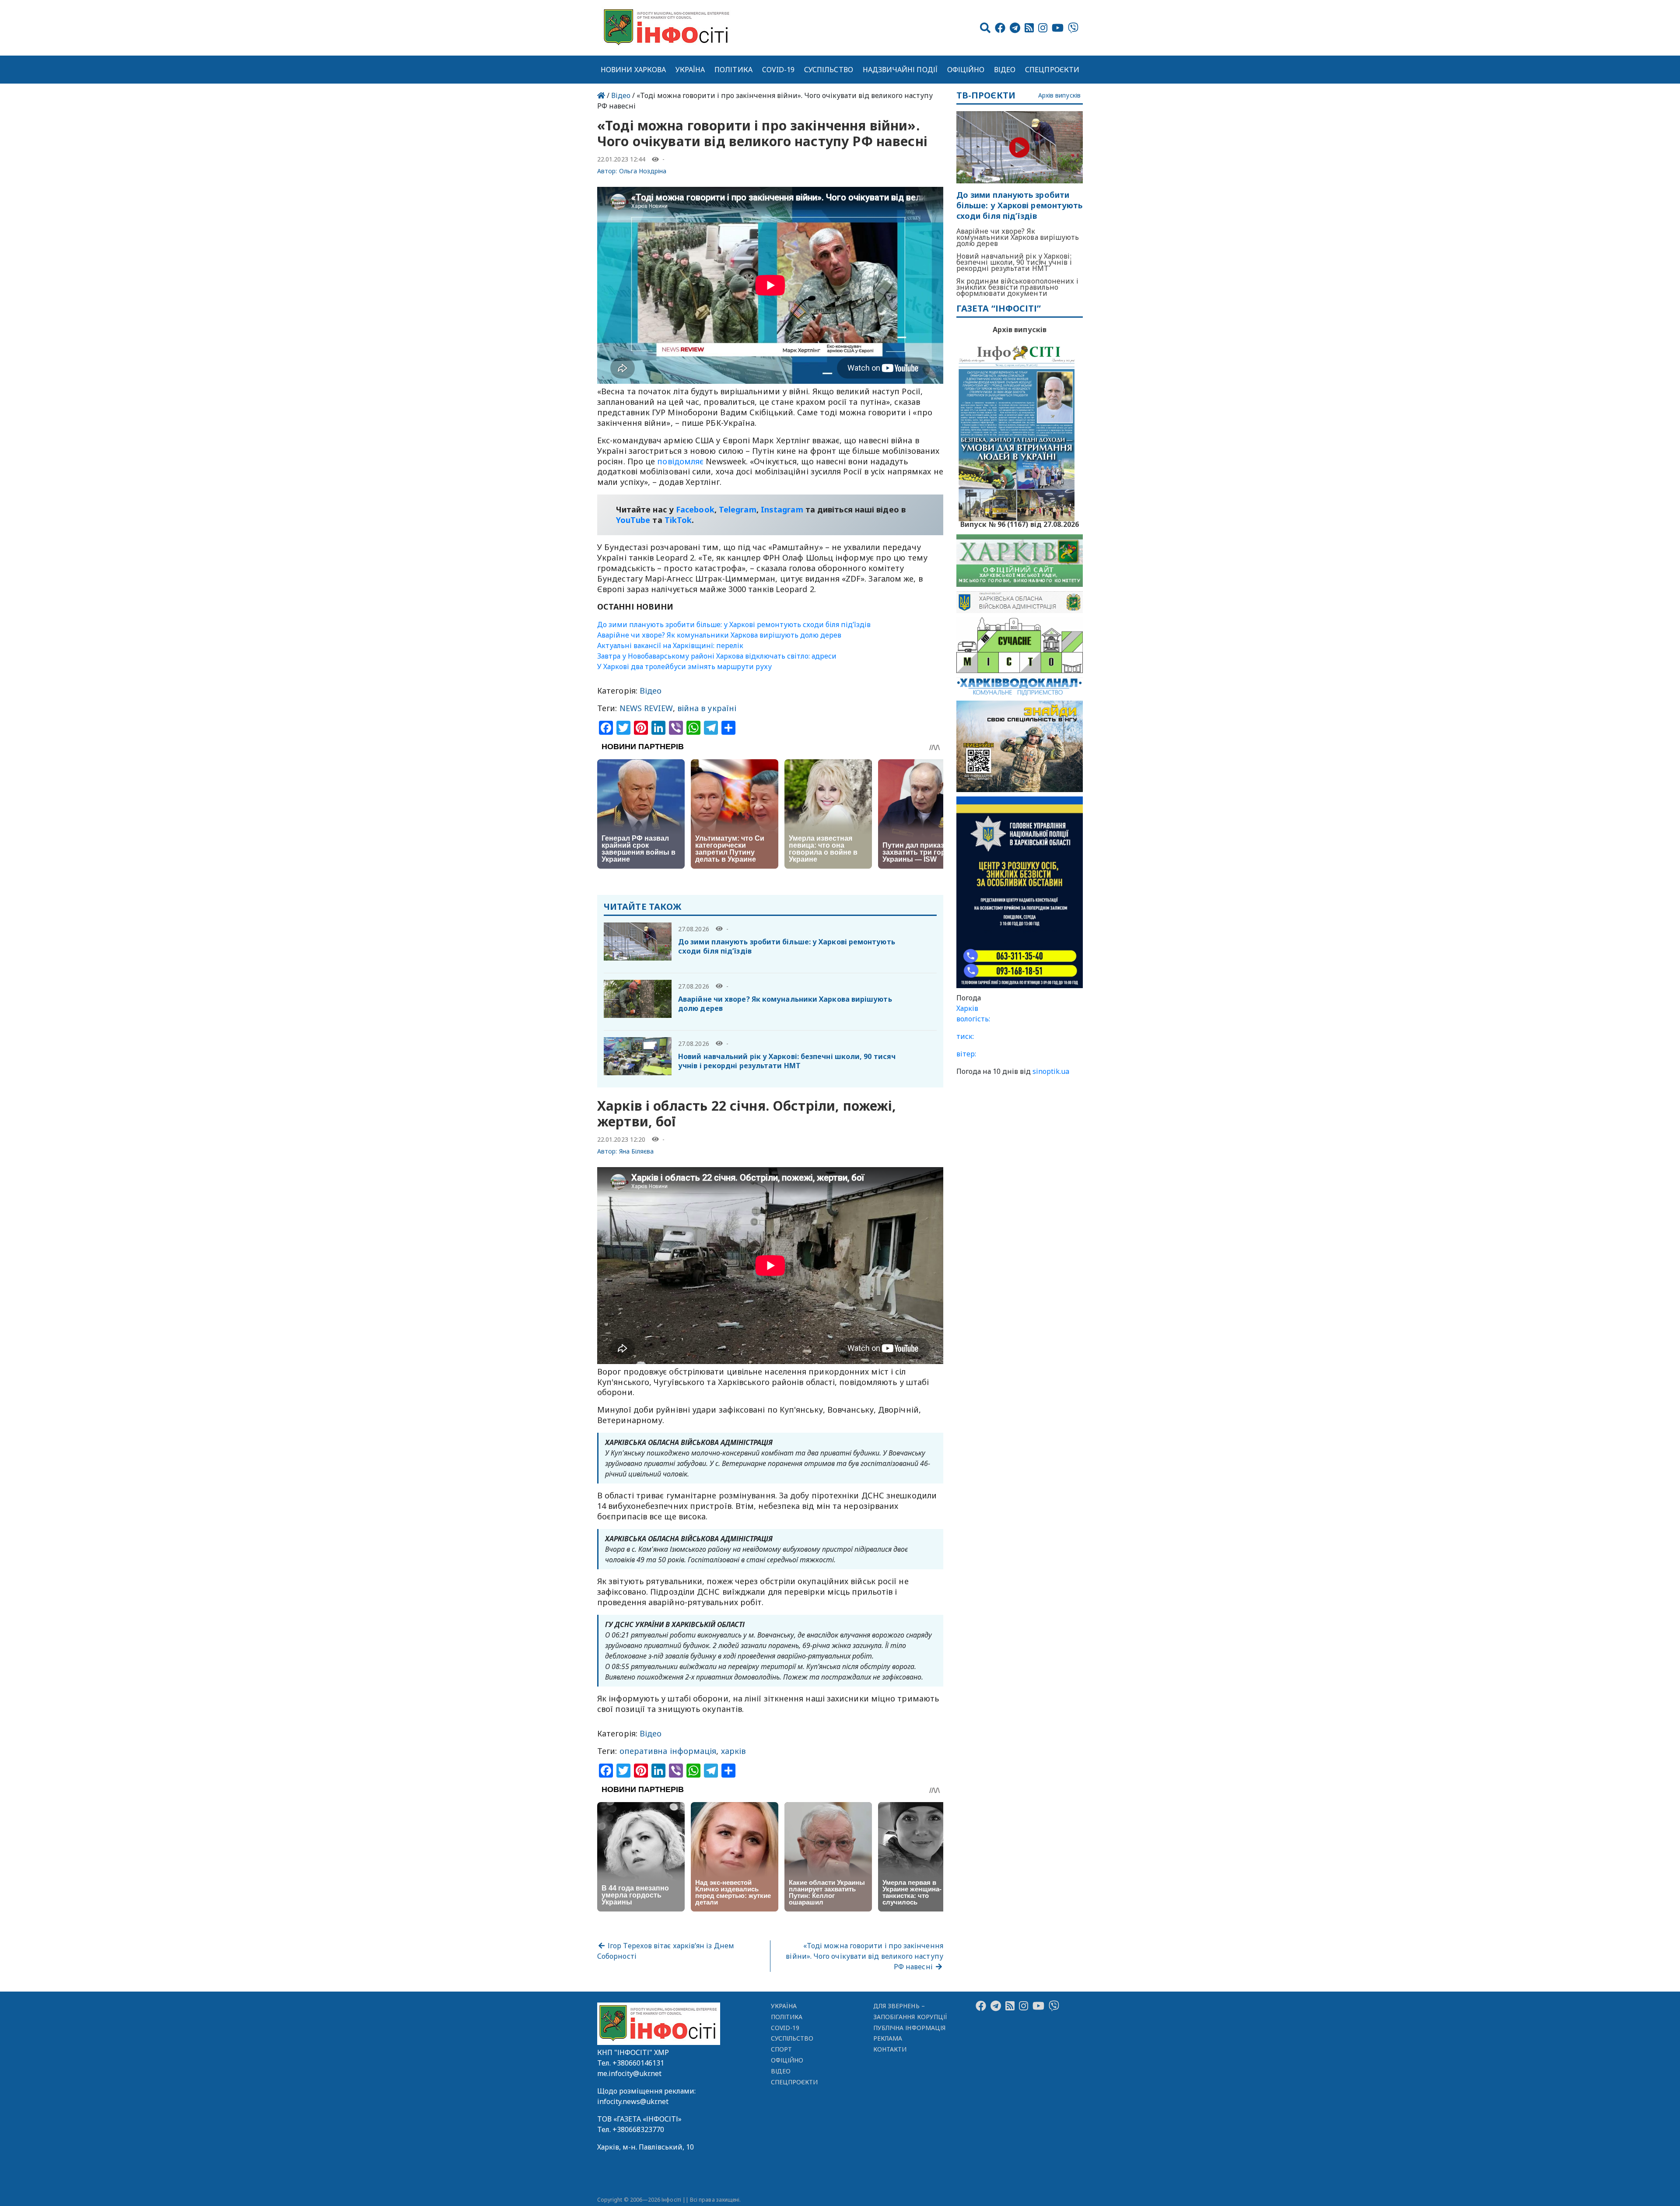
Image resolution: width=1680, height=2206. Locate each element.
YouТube (633, 520)
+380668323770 (638, 2129)
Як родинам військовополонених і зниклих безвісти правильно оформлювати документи (1017, 287)
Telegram (738, 509)
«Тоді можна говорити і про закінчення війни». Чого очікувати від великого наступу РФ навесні (864, 1956)
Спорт (781, 2049)
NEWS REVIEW (646, 708)
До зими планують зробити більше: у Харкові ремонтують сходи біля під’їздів (734, 624)
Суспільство (829, 70)
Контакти (890, 2049)
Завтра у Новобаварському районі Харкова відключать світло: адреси (717, 656)
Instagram (782, 509)
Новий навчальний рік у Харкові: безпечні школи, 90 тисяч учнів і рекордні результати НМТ (787, 1061)
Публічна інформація (909, 2028)
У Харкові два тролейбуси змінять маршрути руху (684, 666)
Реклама (888, 2038)
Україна (690, 70)
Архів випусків (1059, 96)
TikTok (678, 520)
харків (733, 1751)
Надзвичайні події (900, 70)
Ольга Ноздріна (643, 171)
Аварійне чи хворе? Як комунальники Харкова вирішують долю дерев (719, 635)
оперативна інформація (668, 1751)
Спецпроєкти (1052, 70)
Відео (1005, 70)
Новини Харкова (633, 70)
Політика (733, 70)
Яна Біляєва (637, 1151)
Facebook (695, 509)
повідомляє (680, 461)
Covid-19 (779, 70)
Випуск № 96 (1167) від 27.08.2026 (1020, 523)
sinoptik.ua (1051, 1071)
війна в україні (707, 708)
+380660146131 (638, 2063)
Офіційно (966, 70)
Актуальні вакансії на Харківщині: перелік (670, 645)
